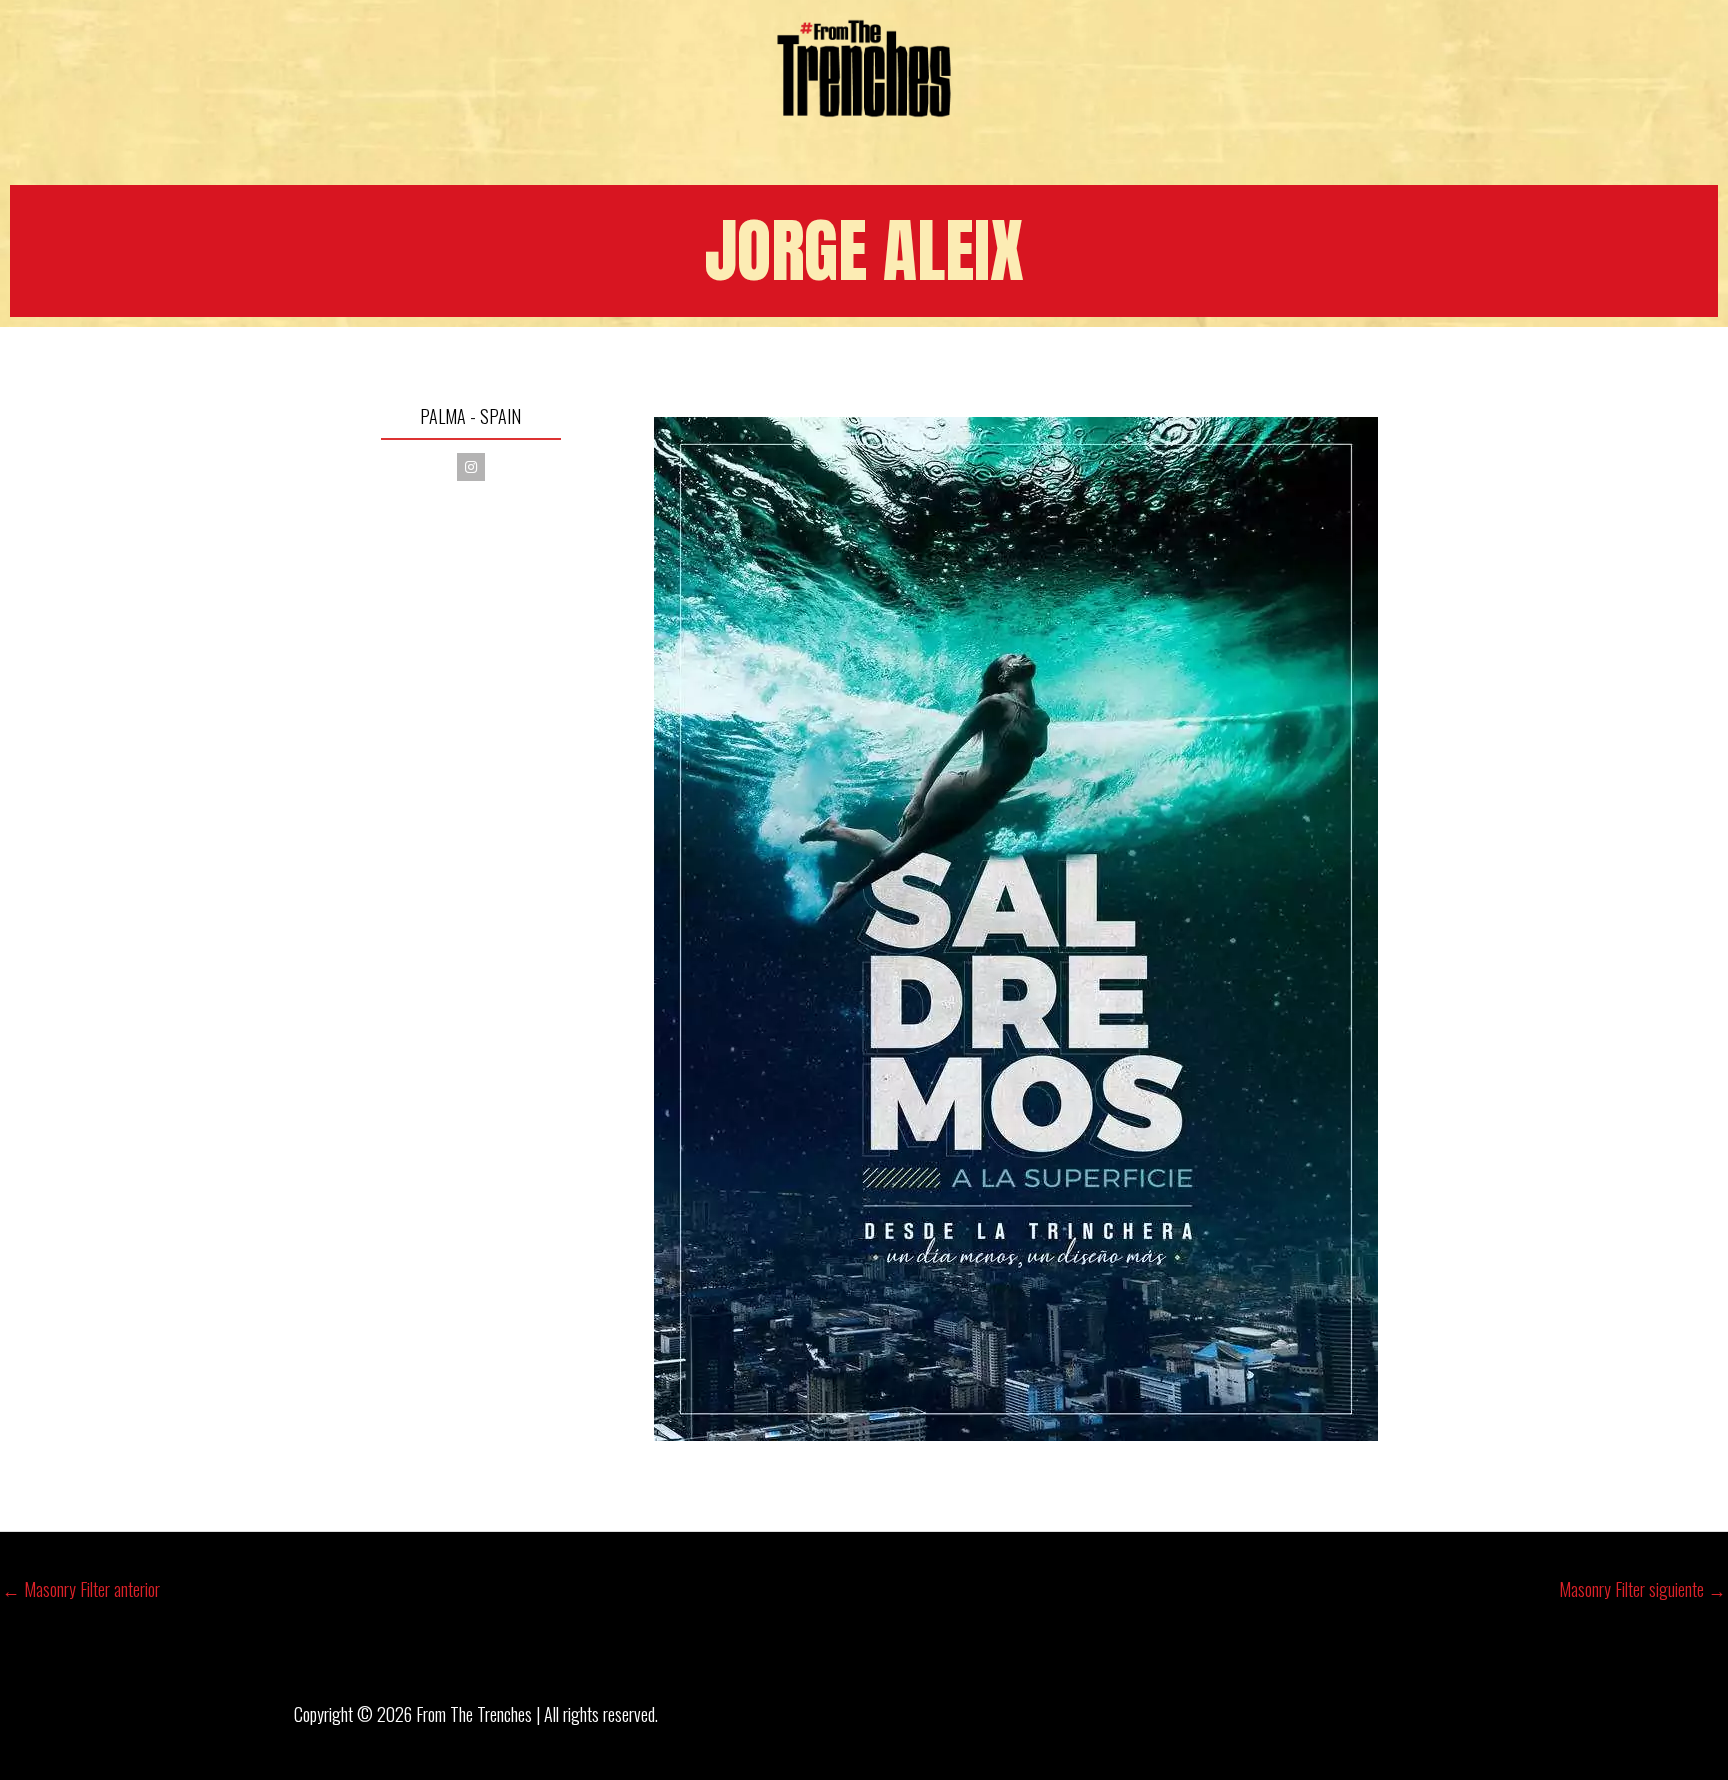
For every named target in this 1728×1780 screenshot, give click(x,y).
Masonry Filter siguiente (1642, 1589)
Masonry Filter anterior (81, 1589)
